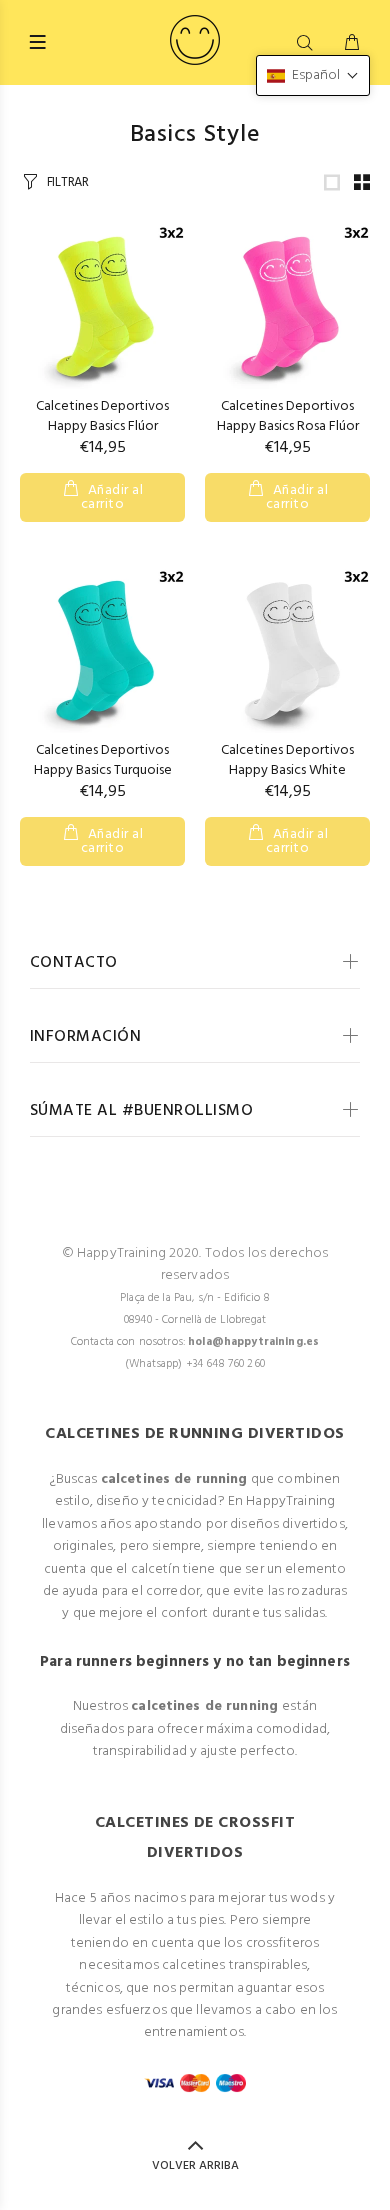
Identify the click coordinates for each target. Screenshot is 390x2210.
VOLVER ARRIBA (195, 2166)
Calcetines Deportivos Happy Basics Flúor (102, 416)
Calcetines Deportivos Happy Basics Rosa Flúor (288, 416)
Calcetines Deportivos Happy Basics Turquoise (103, 760)
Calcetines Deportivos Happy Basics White (287, 760)
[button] (313, 75)
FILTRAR (68, 182)
